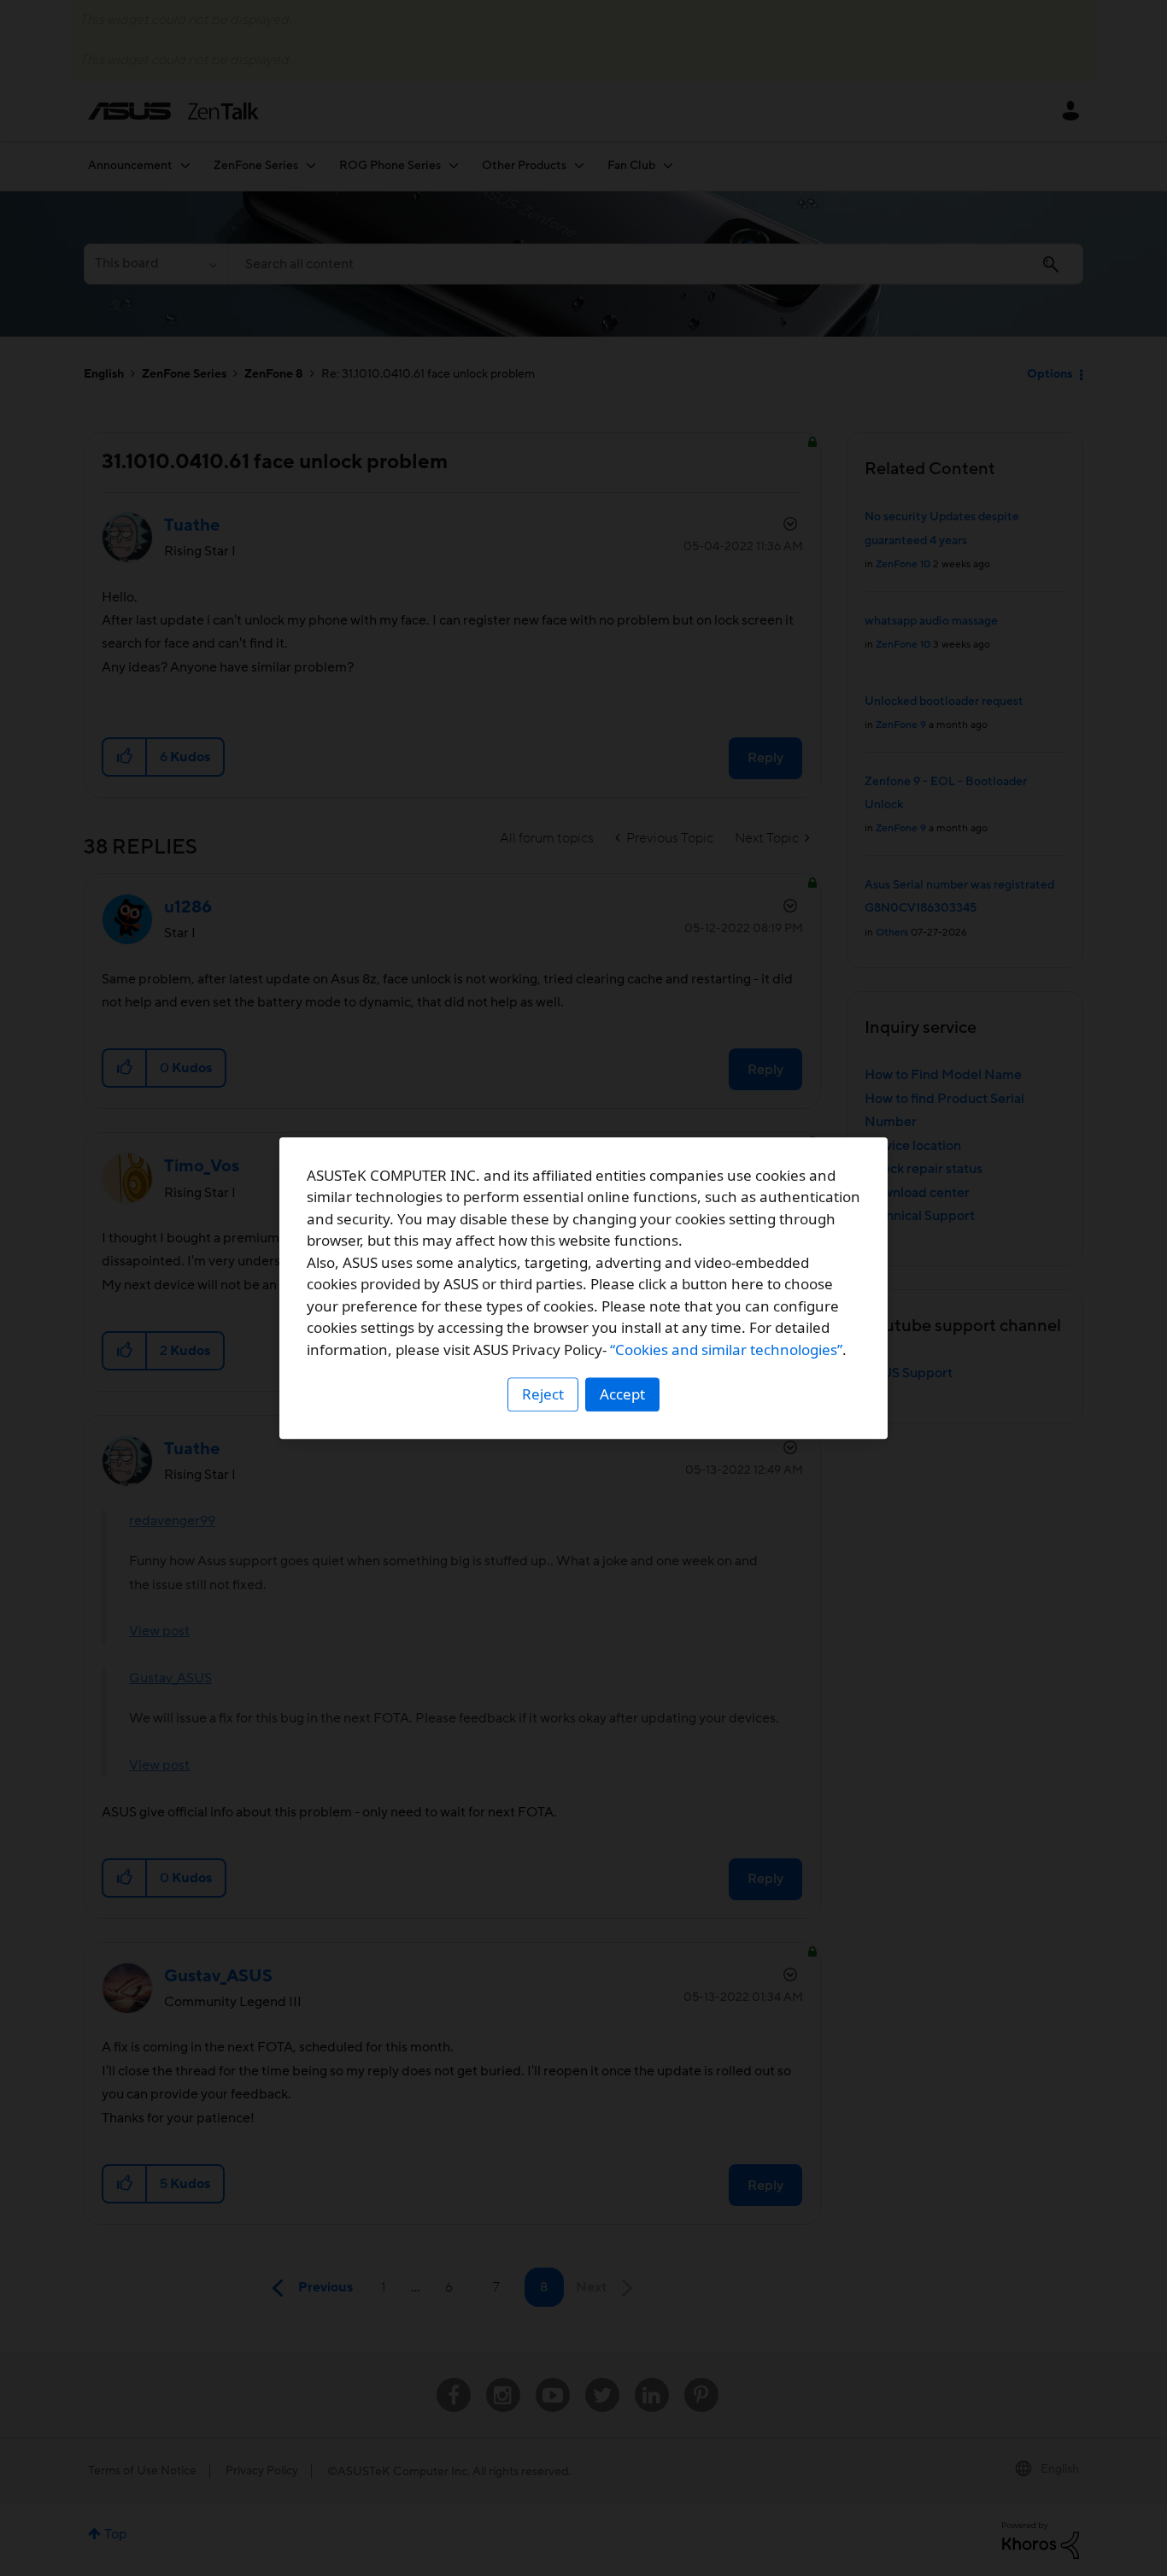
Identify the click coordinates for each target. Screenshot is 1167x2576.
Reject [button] (543, 1394)
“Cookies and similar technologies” (726, 1350)
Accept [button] (622, 1394)
